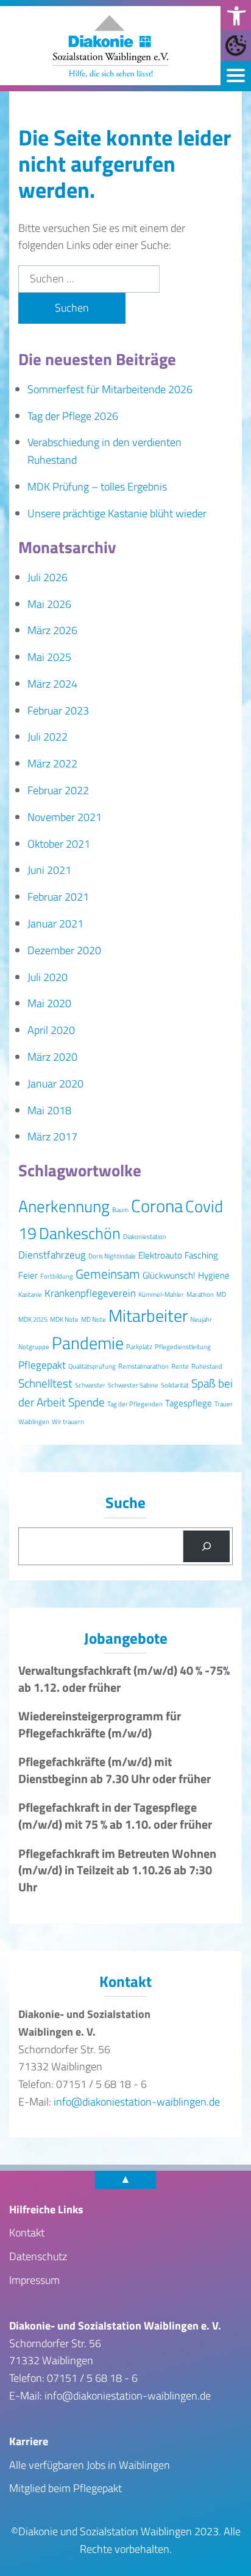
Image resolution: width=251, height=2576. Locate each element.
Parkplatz (139, 1347)
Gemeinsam (108, 1274)
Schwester (90, 1385)
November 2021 (65, 817)
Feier (28, 1275)
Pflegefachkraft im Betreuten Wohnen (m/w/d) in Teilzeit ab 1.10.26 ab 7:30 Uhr (117, 1870)
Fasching (201, 1255)
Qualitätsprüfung (92, 1366)
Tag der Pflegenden (135, 1404)
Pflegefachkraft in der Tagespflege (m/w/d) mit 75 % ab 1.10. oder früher (115, 1816)
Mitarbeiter (148, 1315)
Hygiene (214, 1275)
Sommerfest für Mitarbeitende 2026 (110, 389)
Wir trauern (68, 1422)
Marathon (200, 1294)
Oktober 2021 (59, 844)
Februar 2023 (58, 710)
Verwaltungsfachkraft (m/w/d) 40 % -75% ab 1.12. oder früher (124, 1679)
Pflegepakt (42, 1365)
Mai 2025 (49, 657)
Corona (157, 1206)
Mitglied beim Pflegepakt (65, 2488)
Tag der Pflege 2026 (73, 416)
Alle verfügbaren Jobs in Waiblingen (90, 2465)
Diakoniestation (145, 1237)
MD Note (94, 1319)
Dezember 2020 (64, 950)
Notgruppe (34, 1347)
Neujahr (201, 1319)
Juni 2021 (49, 870)
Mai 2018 (49, 1110)
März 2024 (52, 684)
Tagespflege (189, 1403)
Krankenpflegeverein (90, 1293)
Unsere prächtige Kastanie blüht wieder (117, 513)
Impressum (34, 2280)
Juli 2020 (48, 977)
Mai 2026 (49, 604)
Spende (87, 1402)
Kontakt (27, 2232)
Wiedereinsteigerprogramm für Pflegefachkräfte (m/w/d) (100, 1725)
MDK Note (64, 1319)
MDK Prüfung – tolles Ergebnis (97, 487)
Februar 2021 (58, 897)
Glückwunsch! (169, 1275)
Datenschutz (38, 2256)
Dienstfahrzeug (52, 1255)
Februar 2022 (58, 790)
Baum (120, 1210)
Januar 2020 (55, 1084)
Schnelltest (45, 1383)
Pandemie (88, 1343)
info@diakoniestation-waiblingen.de (137, 2102)
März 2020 (52, 1057)
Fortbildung (57, 1276)
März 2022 (52, 763)
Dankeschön (80, 1233)
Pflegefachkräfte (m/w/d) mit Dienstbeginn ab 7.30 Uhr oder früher (115, 1770)
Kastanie (30, 1294)
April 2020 (51, 1030)
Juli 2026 (48, 577)
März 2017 (52, 1136)
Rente (180, 1366)
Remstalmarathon (143, 1366)
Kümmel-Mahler (161, 1294)
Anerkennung (64, 1206)
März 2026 (52, 630)
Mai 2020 (49, 1003)
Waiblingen (34, 1422)
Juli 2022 (48, 737)
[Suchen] (207, 1546)
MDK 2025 (33, 1319)
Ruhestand (207, 1366)
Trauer (224, 1404)
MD (221, 1294)
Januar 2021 (55, 923)
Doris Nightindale (112, 1256)
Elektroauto (160, 1255)
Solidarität (175, 1385)
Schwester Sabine (133, 1385)
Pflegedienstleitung (183, 1347)
